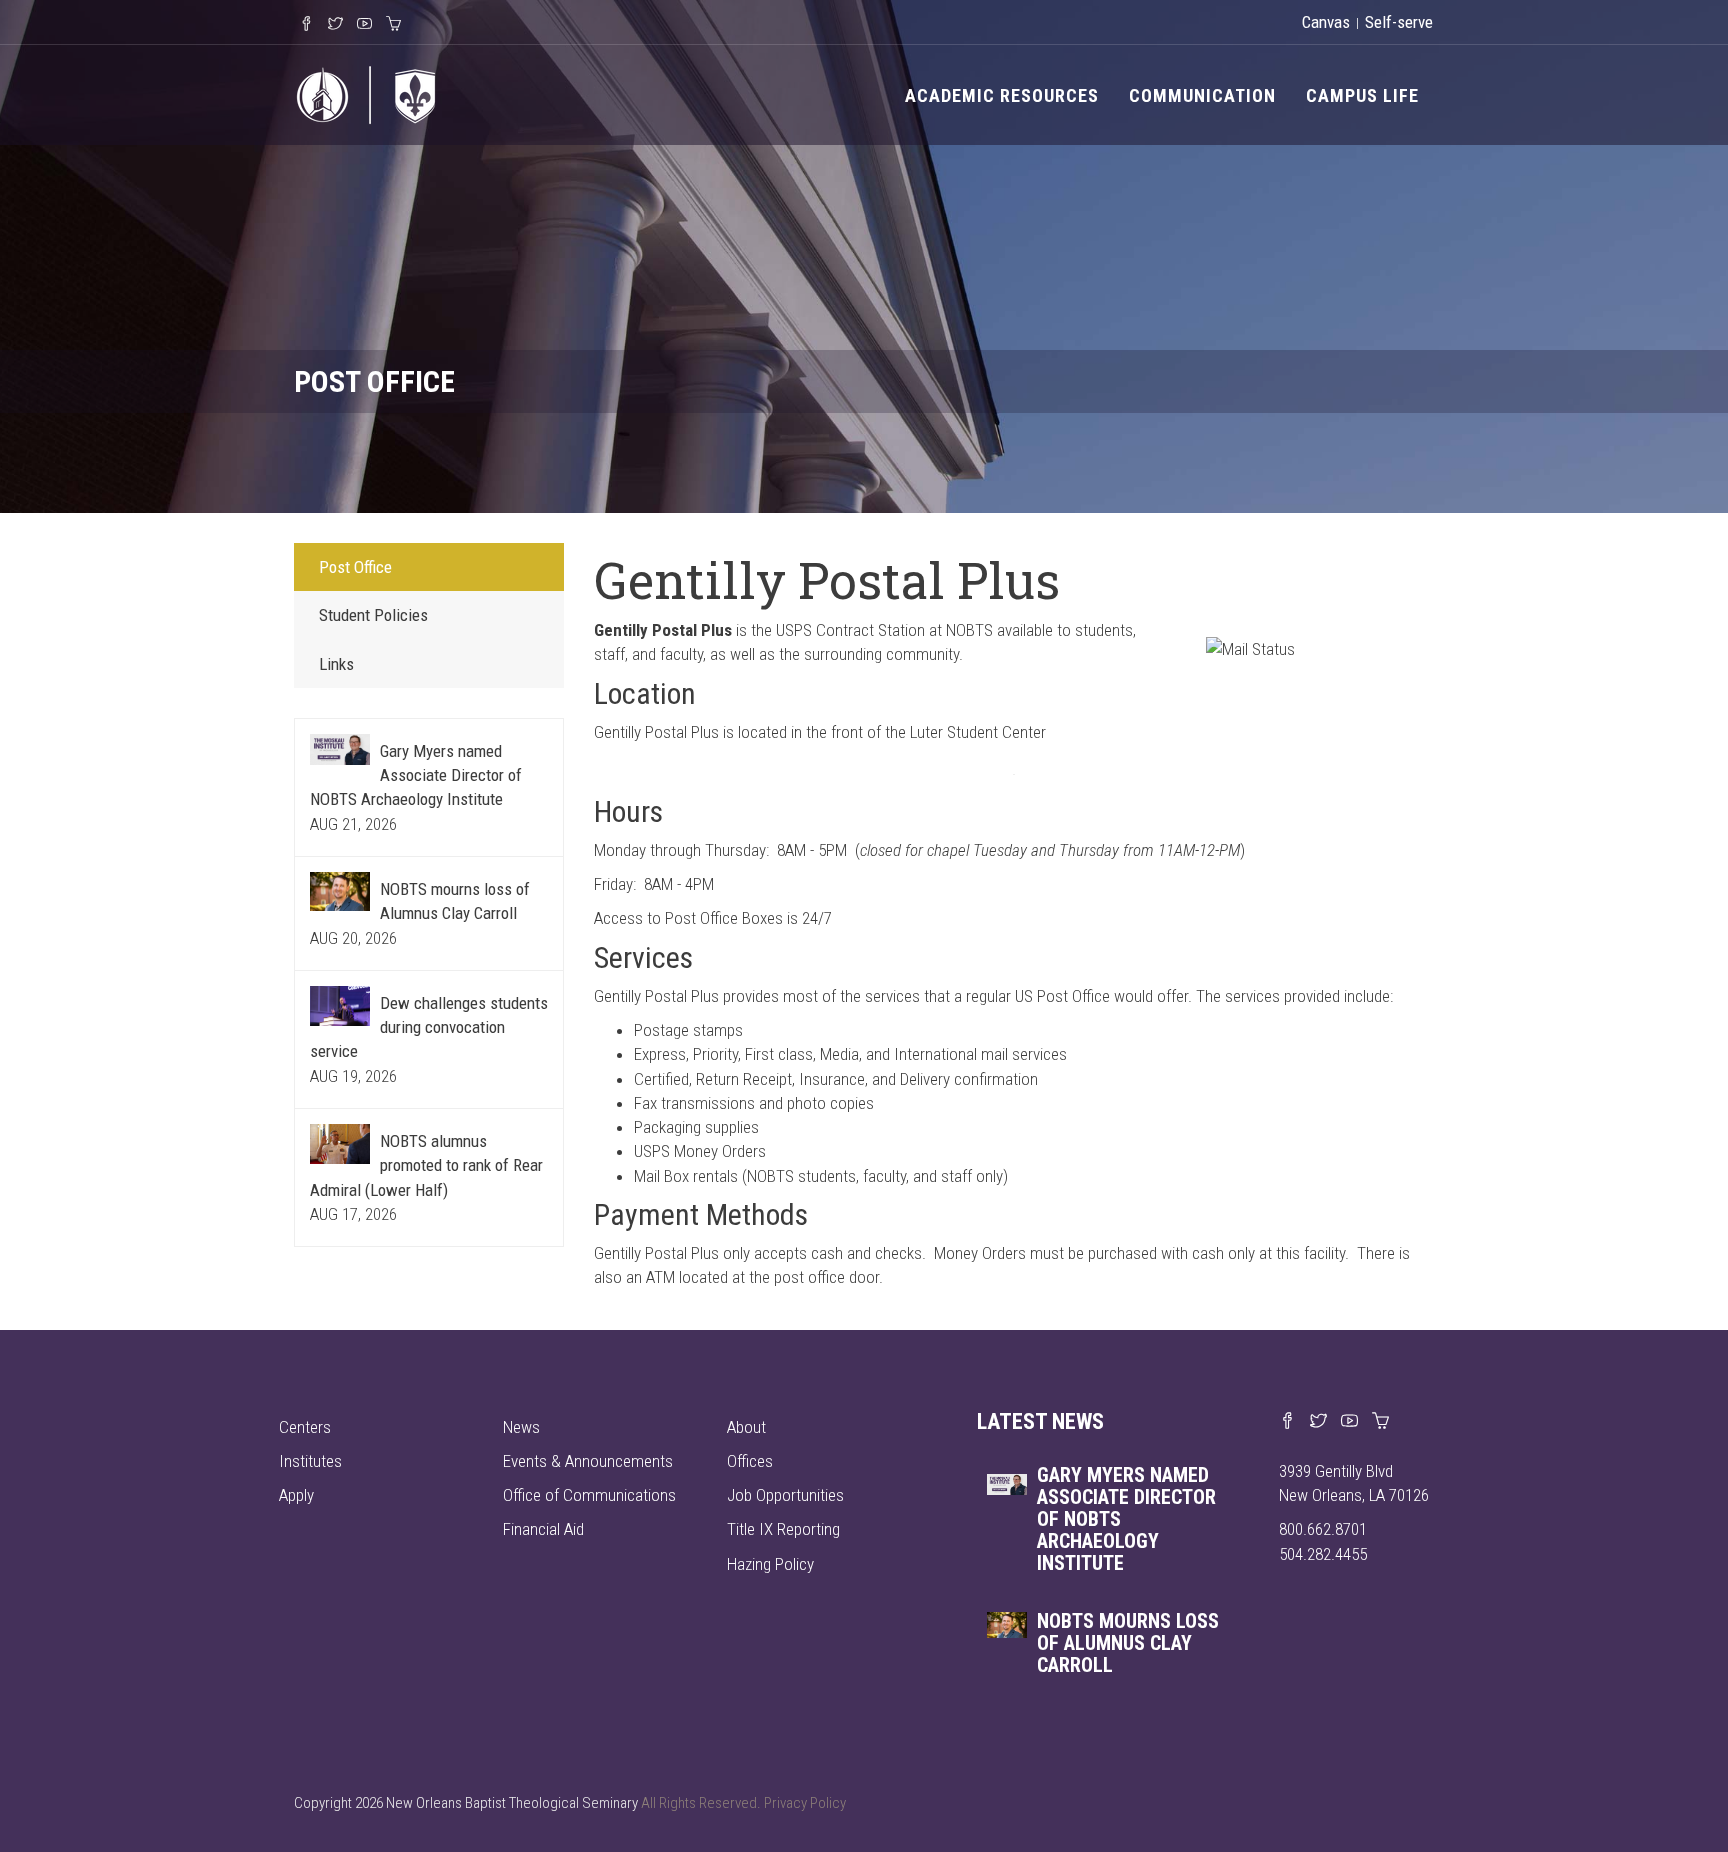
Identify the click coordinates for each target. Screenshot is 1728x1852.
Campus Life (1362, 95)
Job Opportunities (785, 1495)
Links (336, 664)
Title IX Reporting (783, 1529)
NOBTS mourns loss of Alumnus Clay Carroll (1128, 1643)
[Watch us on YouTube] (1349, 1422)
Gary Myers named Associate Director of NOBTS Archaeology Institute (416, 775)
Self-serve (1399, 22)
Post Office (355, 567)
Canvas (1326, 22)
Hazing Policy (770, 1564)
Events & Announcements (588, 1461)
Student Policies (373, 615)
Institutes (310, 1461)
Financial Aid (543, 1529)
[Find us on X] (1318, 1422)
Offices (750, 1461)
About (746, 1427)
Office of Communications (589, 1495)
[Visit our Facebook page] (1287, 1422)
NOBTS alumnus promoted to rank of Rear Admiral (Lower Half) (426, 1165)
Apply (296, 1495)
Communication (1202, 95)
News (521, 1427)
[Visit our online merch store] (1380, 1422)
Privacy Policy (805, 1803)
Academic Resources (1002, 95)
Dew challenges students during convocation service (429, 1027)
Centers (305, 1427)
